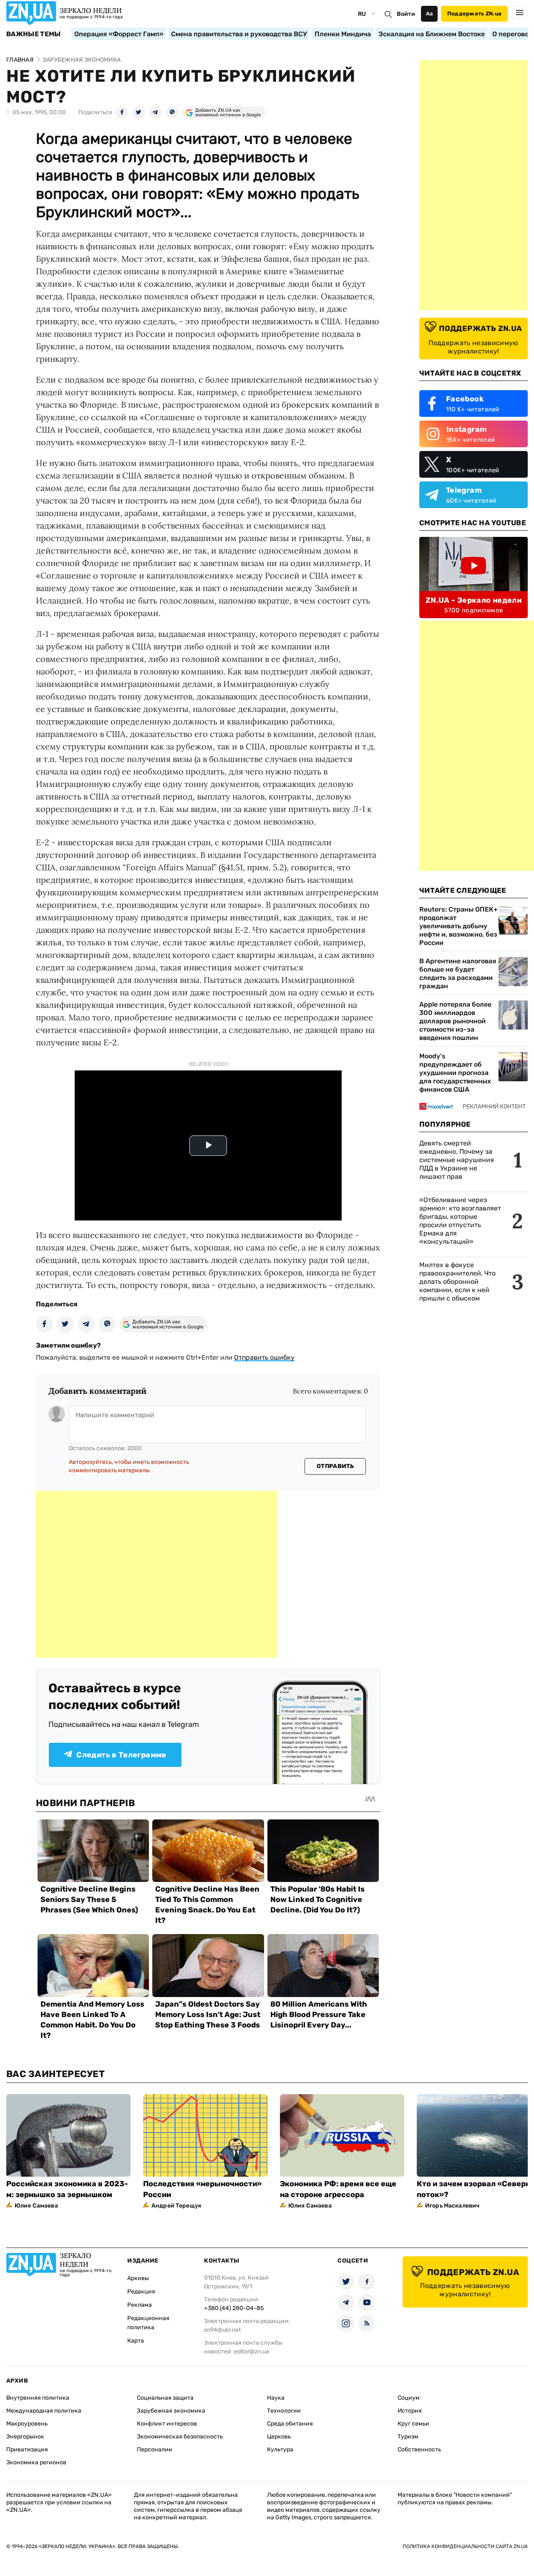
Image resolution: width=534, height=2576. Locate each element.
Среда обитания (290, 2424)
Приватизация (27, 2449)
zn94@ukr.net (222, 2330)
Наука (276, 2398)
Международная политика (44, 2411)
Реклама (140, 2305)
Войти (406, 14)
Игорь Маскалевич (452, 2206)
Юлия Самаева (36, 2206)
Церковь (279, 2437)
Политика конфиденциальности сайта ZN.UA (465, 2546)
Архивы (138, 2278)
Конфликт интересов (167, 2424)
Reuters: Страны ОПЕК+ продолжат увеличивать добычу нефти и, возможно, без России (458, 926)
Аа (429, 14)
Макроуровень (27, 2424)
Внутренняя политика (38, 2398)
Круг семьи (413, 2424)
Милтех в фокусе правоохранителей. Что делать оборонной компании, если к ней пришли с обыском (457, 1282)
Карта (136, 2341)
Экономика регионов (36, 2462)
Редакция (141, 2292)
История (410, 2411)
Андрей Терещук (176, 2206)
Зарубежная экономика (171, 2411)
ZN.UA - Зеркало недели (474, 600)
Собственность (419, 2449)
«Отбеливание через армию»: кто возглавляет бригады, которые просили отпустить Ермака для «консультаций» (460, 1221)
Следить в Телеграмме (121, 1755)
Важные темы (34, 34)
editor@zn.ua (252, 2352)
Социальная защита (165, 2398)
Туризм (408, 2437)
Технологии (284, 2411)
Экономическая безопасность (180, 2437)
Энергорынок (25, 2437)
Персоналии (155, 2449)
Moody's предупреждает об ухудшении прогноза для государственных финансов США (455, 1073)
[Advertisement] (157, 1574)
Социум (409, 2398)
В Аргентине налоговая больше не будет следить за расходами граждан (458, 974)
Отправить (335, 1466)
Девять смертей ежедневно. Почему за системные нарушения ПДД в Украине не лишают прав (457, 1160)
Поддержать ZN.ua (474, 14)
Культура (280, 2449)
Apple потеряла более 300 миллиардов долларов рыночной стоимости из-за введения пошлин (455, 1021)
